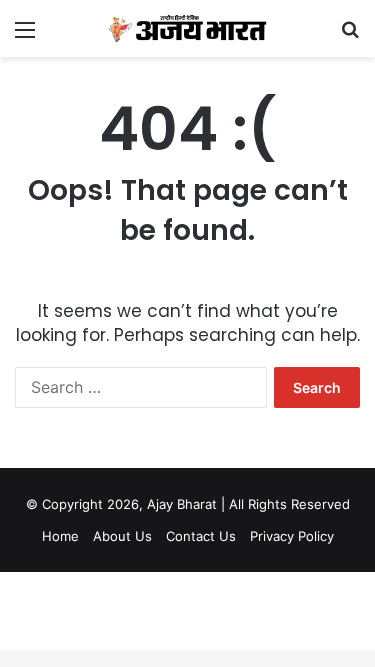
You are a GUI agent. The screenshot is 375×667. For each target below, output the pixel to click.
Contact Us (201, 536)
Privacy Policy (292, 536)
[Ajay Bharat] (188, 28)
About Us (122, 536)
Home (60, 536)
